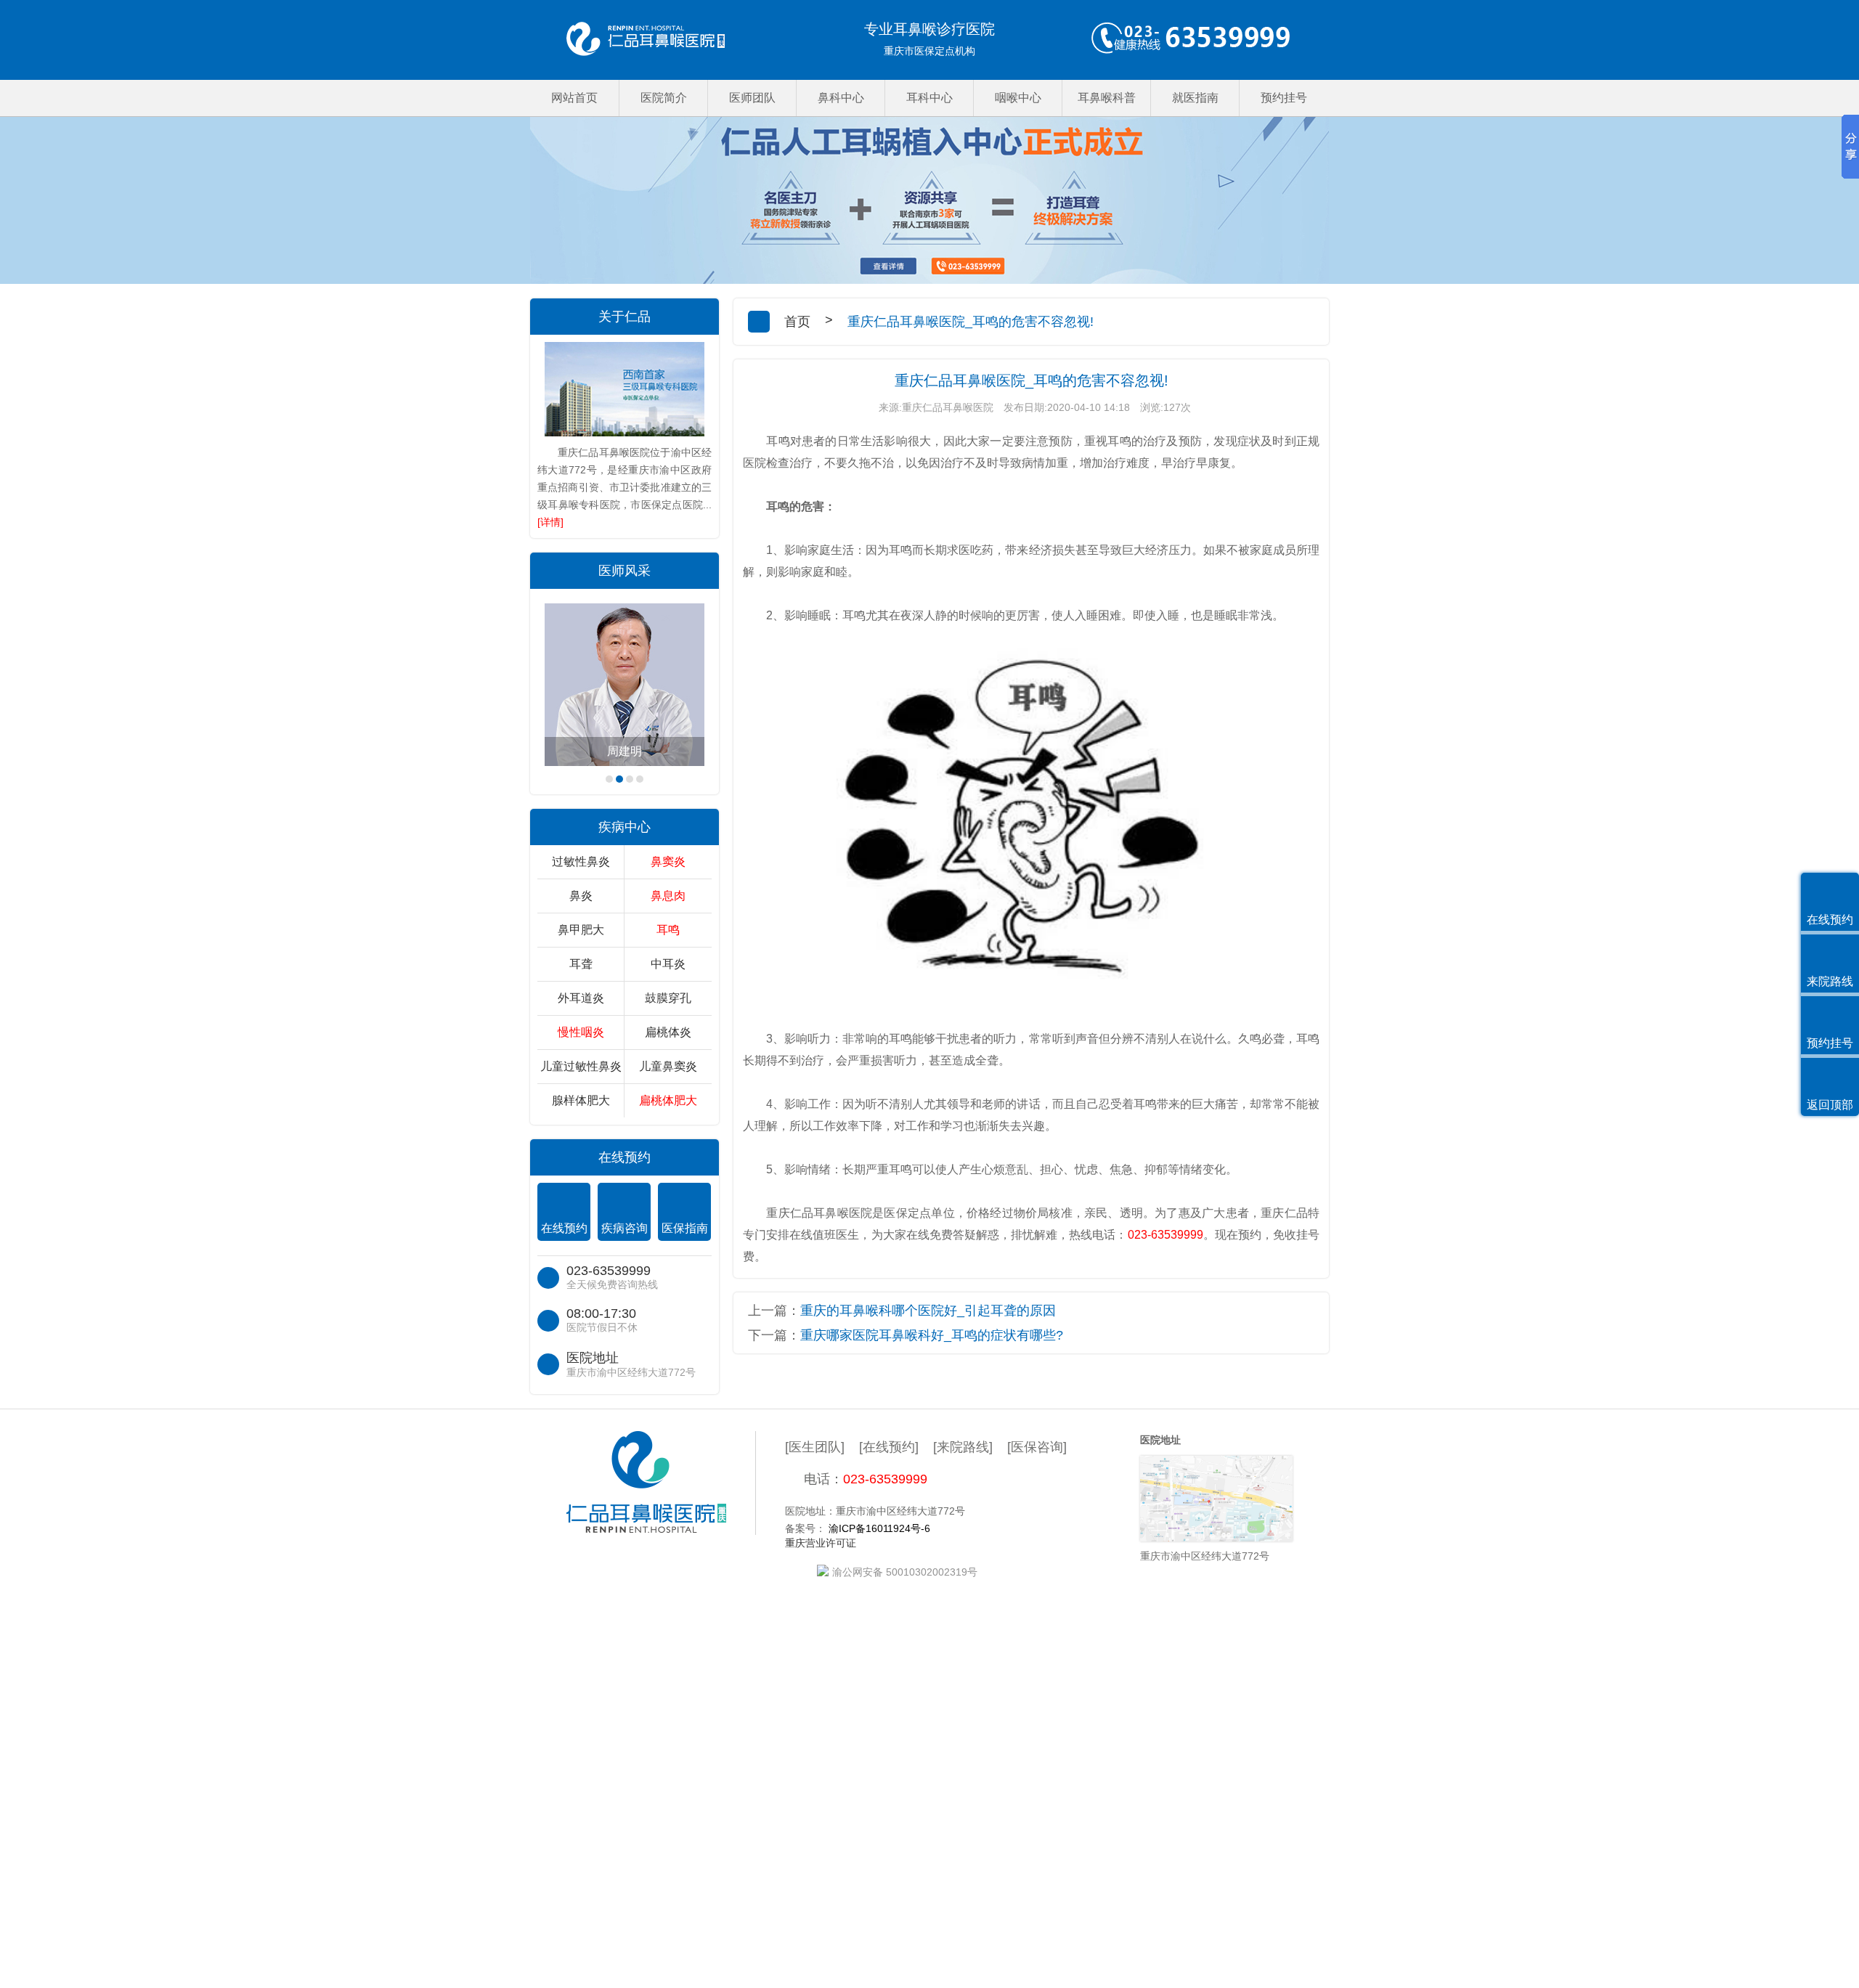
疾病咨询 (625, 1228)
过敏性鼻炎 (581, 861)
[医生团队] (815, 1447)
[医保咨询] (1037, 1447)
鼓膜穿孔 (668, 998)
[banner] (929, 200)
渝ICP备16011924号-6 (879, 1528)
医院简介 (664, 98)
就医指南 (1195, 98)
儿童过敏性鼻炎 (581, 1066)
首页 (797, 322)
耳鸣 (668, 930)
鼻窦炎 (668, 861)
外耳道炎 (581, 998)
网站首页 (574, 98)
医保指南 (685, 1228)
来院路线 (1830, 981)
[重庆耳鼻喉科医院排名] (646, 40)
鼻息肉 (668, 896)
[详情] (550, 522)
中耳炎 (668, 964)
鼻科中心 (841, 98)
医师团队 (752, 98)
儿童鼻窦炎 (668, 1066)
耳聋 (581, 964)
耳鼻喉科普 (1107, 98)
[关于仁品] (625, 389)
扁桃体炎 (668, 1032)
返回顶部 (1830, 1105)
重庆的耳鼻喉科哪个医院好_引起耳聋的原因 (928, 1311)
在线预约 (564, 1228)
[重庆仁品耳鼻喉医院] (661, 1483)
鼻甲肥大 (581, 930)
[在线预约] (889, 1447)
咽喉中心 (1018, 98)
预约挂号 (1284, 98)
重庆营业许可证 (821, 1543)
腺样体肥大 (581, 1100)
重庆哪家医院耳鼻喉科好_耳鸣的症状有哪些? (932, 1335)
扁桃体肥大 (668, 1100)
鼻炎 (581, 896)
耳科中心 (929, 98)
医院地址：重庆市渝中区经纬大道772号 (875, 1511)
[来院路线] (963, 1447)
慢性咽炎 (581, 1032)
